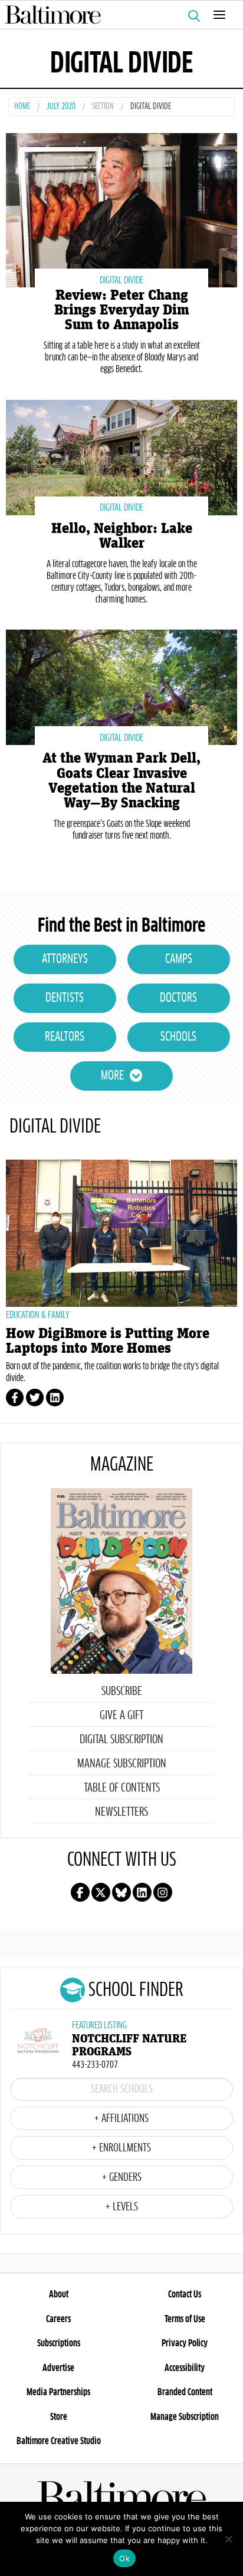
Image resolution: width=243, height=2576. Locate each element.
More (112, 1076)
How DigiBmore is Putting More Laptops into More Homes (108, 1341)
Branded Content (185, 2392)
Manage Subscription (122, 1764)
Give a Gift (121, 1716)
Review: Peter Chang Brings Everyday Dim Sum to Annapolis (122, 310)
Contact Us (185, 2294)
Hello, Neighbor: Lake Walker (122, 536)
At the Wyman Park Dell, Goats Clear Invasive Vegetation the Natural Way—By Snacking (121, 781)
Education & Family (38, 1315)
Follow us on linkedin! (142, 1892)
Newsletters (121, 1812)
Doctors (178, 998)
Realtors (65, 1037)
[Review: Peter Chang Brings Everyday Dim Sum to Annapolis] (121, 209)
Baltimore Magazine (117, 15)
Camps (179, 959)
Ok (124, 2558)
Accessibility (185, 2368)
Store (59, 2417)
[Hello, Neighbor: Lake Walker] (121, 456)
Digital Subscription (121, 1740)
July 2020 (61, 107)
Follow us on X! (101, 1892)
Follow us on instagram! (163, 1892)
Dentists (65, 998)
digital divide (121, 280)
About (59, 2294)
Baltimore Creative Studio (59, 2441)
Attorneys (65, 959)
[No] (228, 2539)
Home (22, 107)
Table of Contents (122, 1788)
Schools (178, 1037)
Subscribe (122, 1691)
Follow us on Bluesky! (121, 1892)
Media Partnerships (58, 2392)
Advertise (58, 2368)
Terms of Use (185, 2319)
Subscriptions (59, 2343)
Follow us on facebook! (80, 1892)
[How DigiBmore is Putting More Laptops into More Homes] (121, 1233)
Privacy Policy (185, 2343)
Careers (58, 2319)
